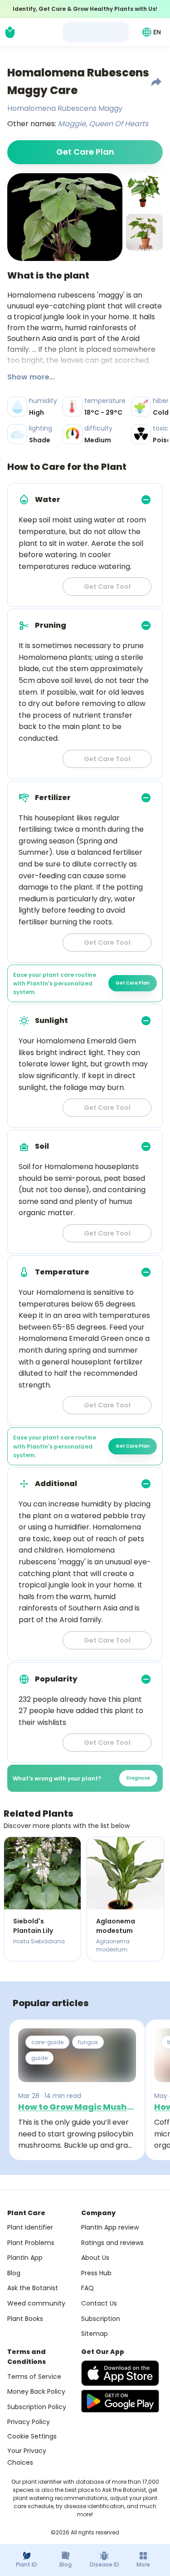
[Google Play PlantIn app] (120, 2401)
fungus (88, 2042)
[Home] (10, 32)
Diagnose (138, 1778)
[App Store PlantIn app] (120, 2373)
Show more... (31, 377)
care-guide (47, 2042)
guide (39, 2058)
